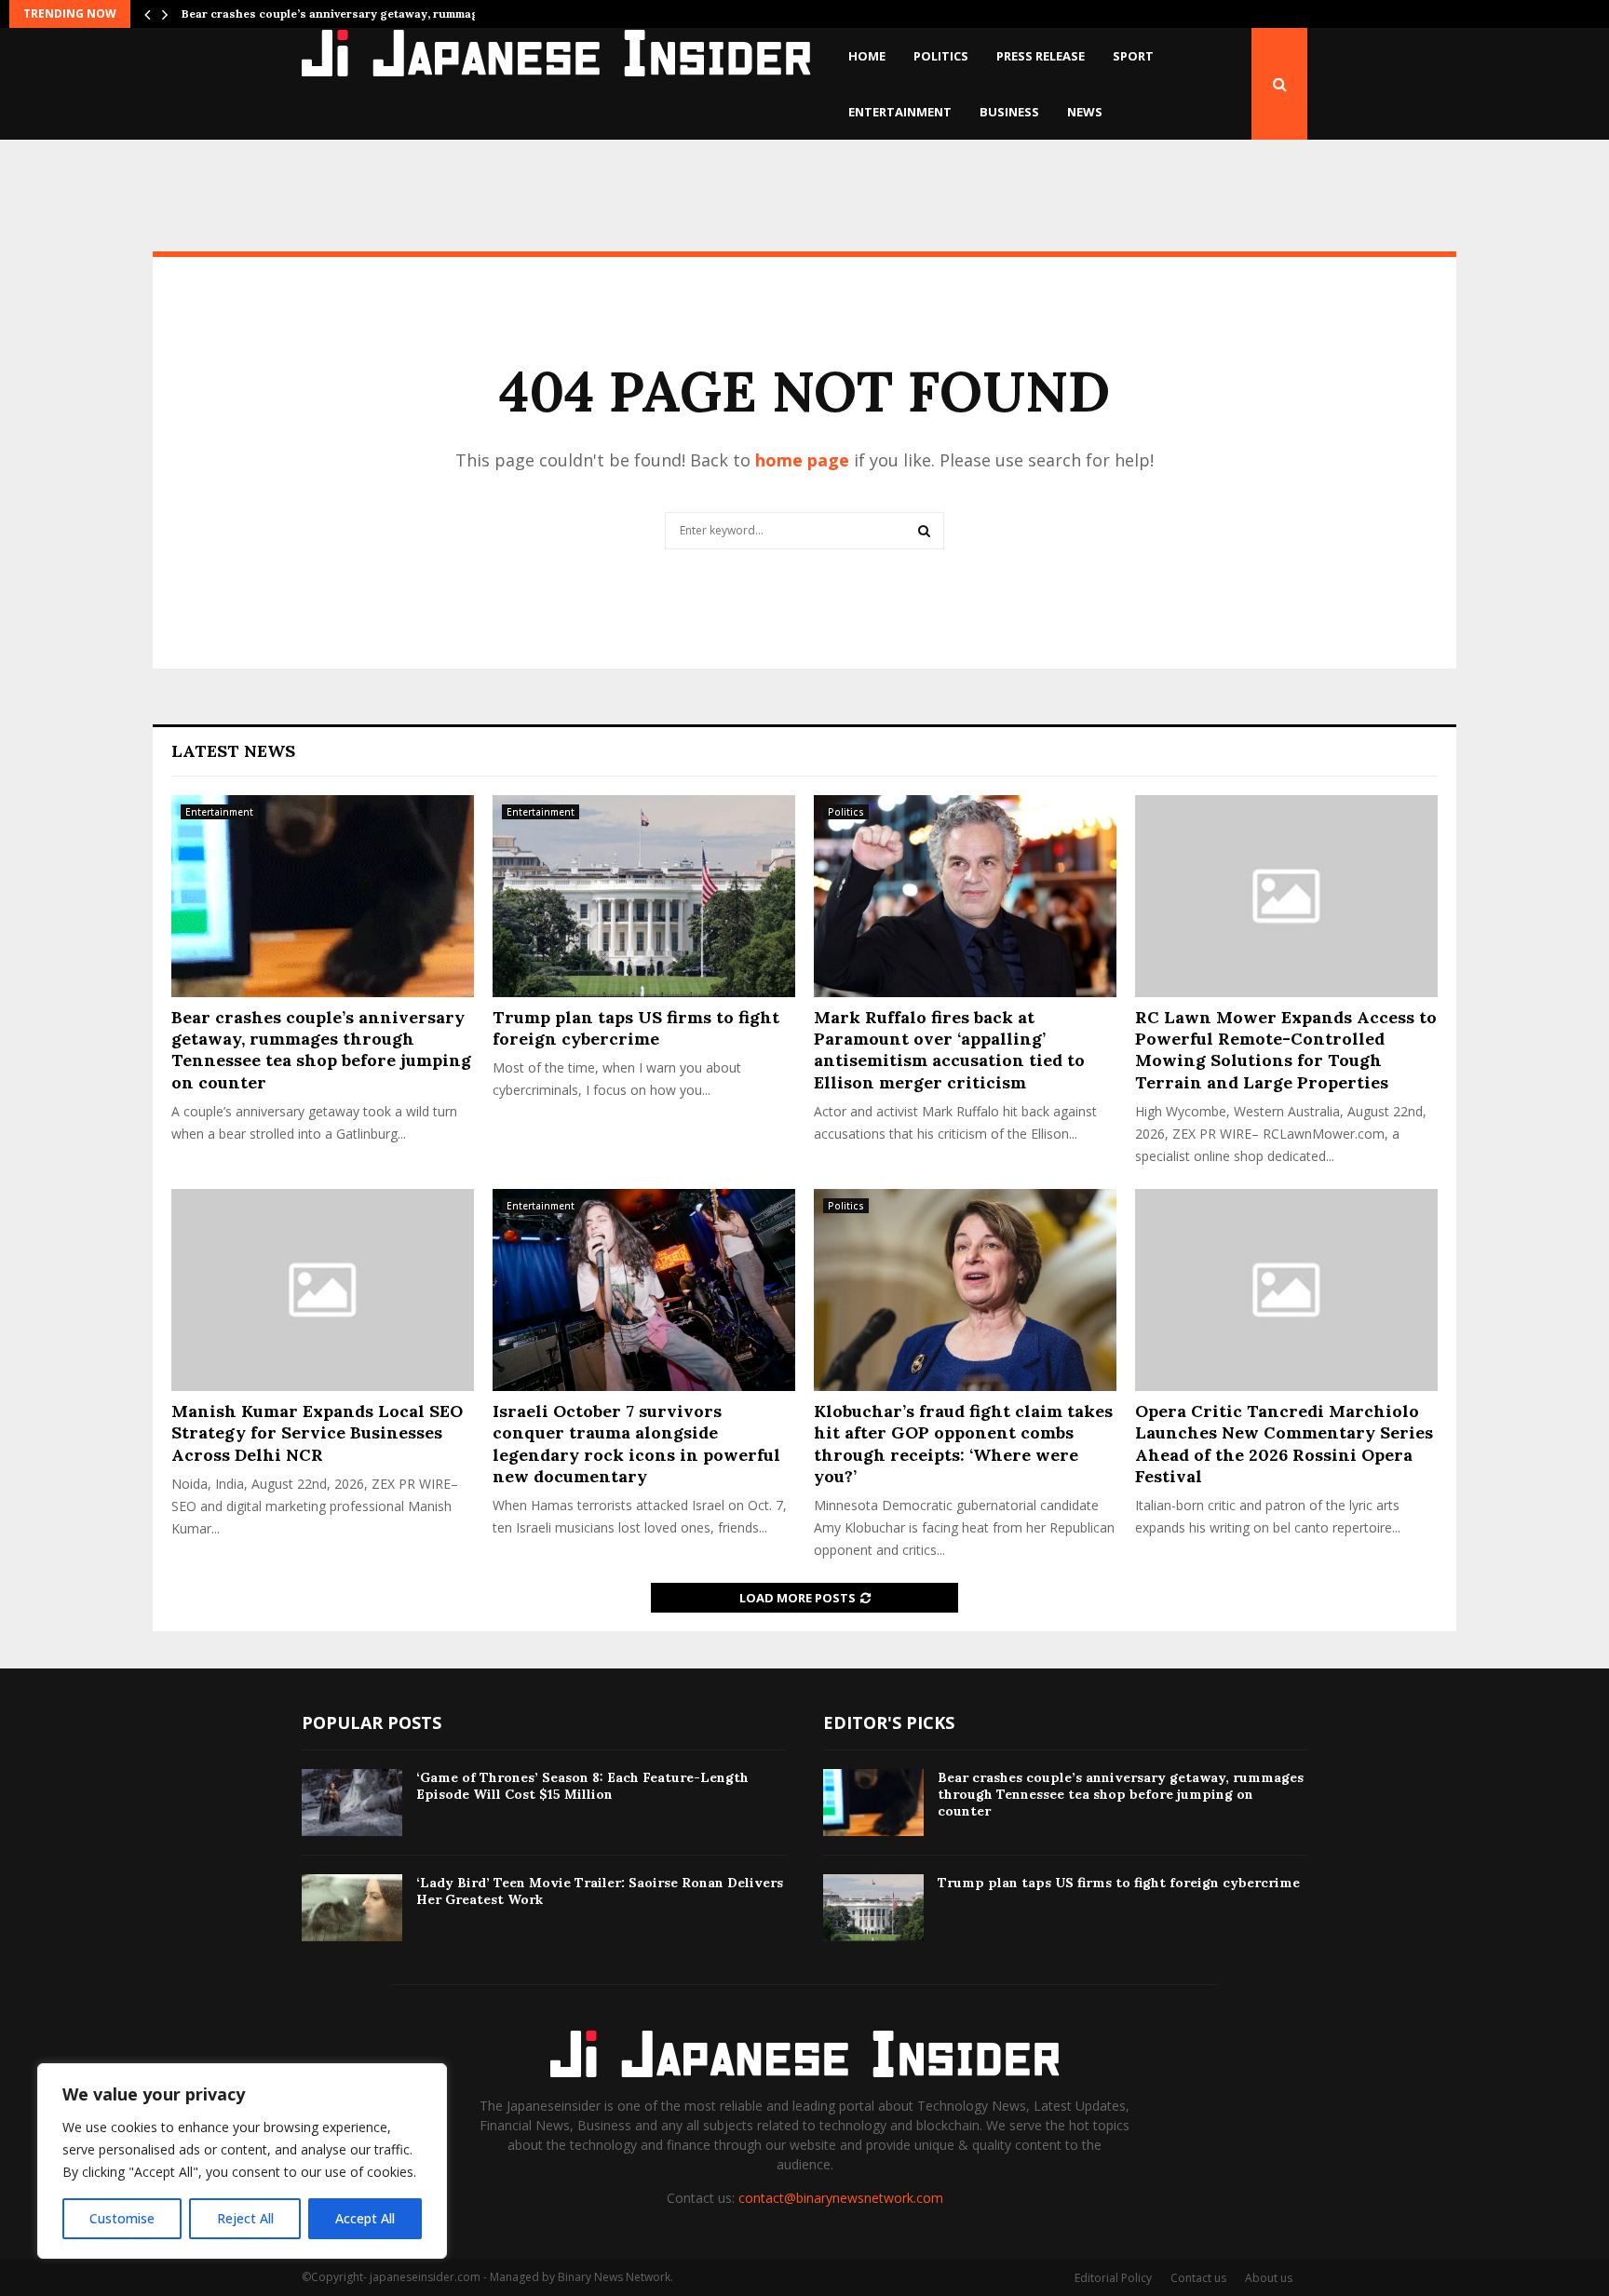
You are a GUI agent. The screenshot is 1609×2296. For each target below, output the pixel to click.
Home (867, 56)
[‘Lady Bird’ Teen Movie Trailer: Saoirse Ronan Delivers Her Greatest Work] (352, 1908)
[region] (242, 2161)
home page (802, 460)
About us (1269, 2278)
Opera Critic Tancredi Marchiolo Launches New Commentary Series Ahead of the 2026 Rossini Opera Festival (1284, 1444)
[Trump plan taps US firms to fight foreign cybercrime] (644, 896)
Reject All (245, 2218)
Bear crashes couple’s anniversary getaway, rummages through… (366, 14)
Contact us (1198, 2278)
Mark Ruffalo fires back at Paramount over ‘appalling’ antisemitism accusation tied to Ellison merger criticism (949, 1050)
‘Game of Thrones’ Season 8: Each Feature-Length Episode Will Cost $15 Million (582, 1786)
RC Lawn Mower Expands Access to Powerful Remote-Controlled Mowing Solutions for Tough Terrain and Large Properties (1286, 1050)
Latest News (233, 751)
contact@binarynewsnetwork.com (841, 2198)
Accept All (365, 2218)
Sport (1133, 56)
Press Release (1041, 56)
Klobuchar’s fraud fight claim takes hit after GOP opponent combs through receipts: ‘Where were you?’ (963, 1444)
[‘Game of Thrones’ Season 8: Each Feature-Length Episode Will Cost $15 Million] (352, 1803)
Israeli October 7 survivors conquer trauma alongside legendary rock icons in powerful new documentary (636, 1444)
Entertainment (900, 112)
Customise (122, 2218)
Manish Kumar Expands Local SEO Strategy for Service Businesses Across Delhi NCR (317, 1433)
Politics (941, 56)
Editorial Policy (1113, 2278)
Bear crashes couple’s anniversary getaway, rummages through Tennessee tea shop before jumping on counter (321, 1050)
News (1085, 112)
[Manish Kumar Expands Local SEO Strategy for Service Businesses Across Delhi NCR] (323, 1290)
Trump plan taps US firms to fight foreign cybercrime (636, 1028)
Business (1009, 112)
